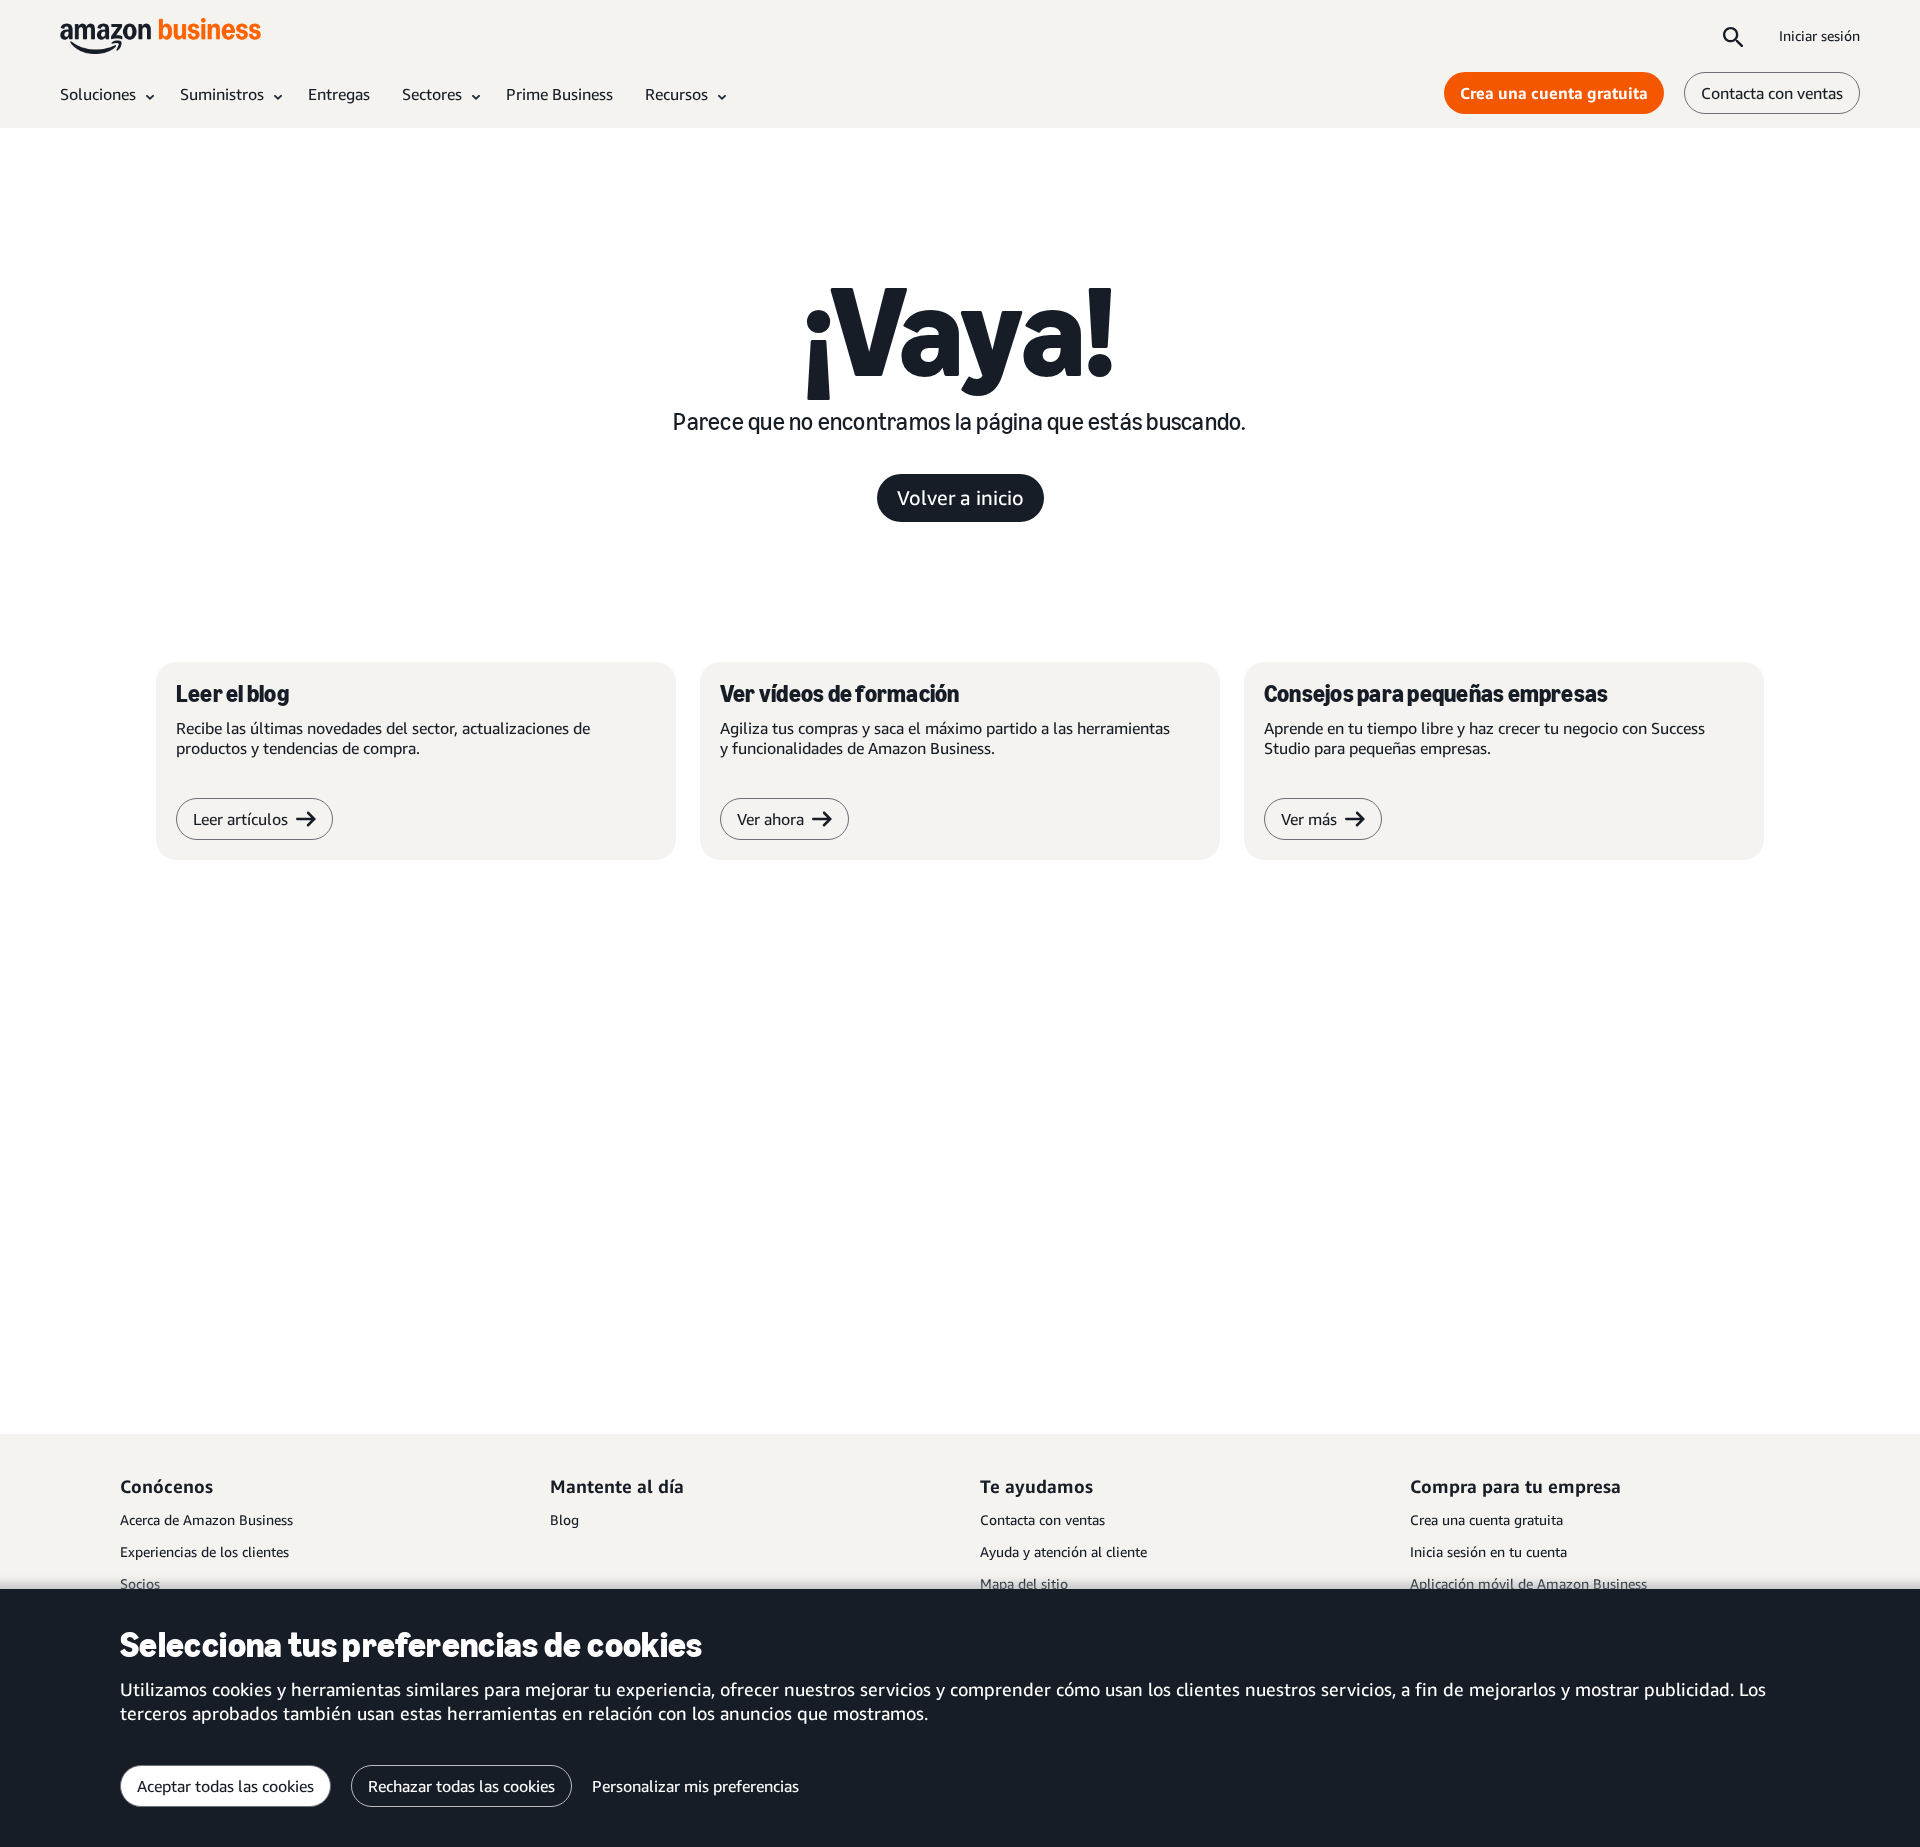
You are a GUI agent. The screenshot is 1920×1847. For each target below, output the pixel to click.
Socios (140, 1583)
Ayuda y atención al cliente (1063, 1551)
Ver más (1309, 819)
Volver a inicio (960, 497)
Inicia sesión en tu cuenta (1488, 1551)
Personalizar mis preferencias (695, 1786)
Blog (564, 1519)
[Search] (1733, 36)
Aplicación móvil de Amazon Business (1528, 1583)
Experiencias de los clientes (204, 1551)
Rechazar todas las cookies (461, 1786)
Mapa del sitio (1024, 1583)
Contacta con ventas (1772, 93)
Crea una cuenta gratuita (1554, 93)
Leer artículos (240, 819)
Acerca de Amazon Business (206, 1519)
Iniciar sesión (1819, 35)
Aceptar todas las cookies (225, 1786)
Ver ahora (770, 819)
